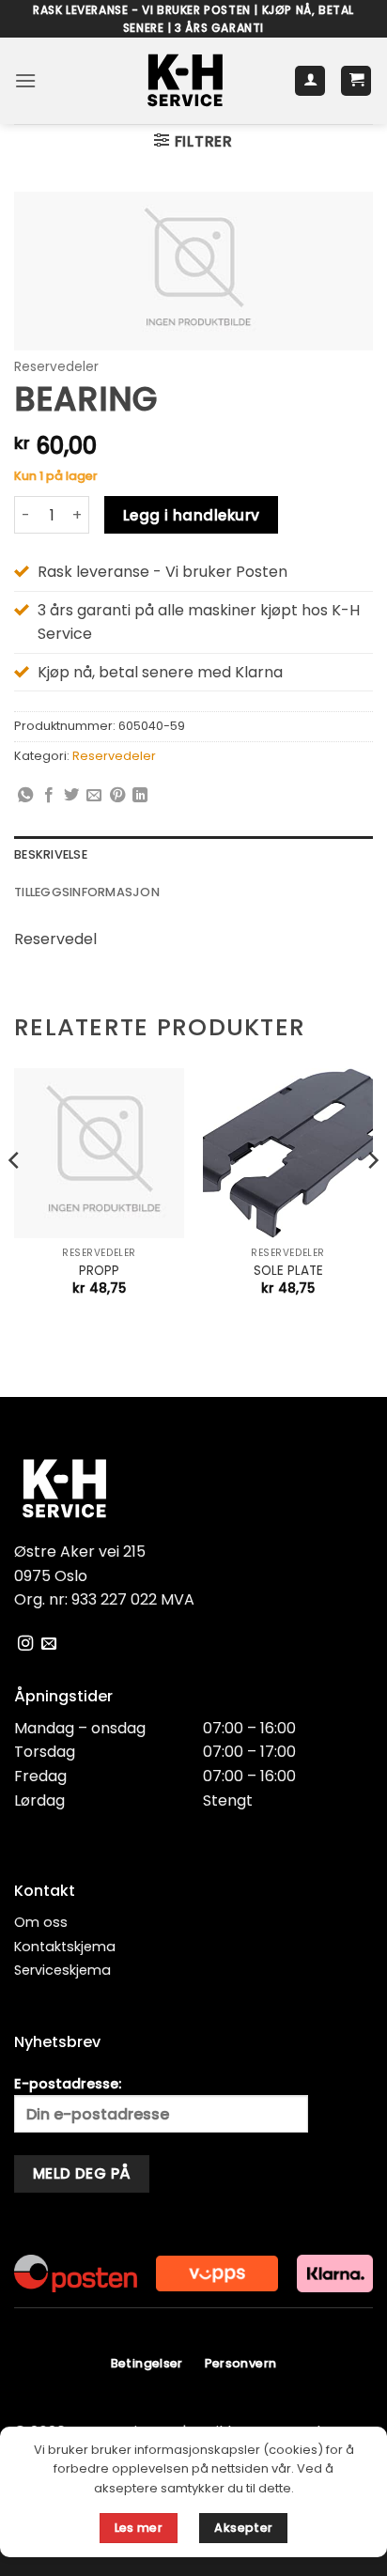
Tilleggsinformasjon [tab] (87, 892)
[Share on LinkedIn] (140, 796)
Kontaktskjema (65, 1947)
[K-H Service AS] (186, 81)
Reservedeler (56, 367)
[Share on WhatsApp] (25, 796)
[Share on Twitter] (71, 796)
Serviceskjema (62, 1970)
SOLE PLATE (288, 1271)
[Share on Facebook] (49, 796)
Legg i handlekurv (192, 515)
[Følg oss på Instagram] (25, 1644)
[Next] (372, 1198)
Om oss (41, 1922)
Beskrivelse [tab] (51, 854)
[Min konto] (310, 81)
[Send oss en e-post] (49, 1644)
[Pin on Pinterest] (117, 796)
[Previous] (15, 1198)
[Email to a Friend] (94, 796)
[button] (25, 80)
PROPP (99, 1271)
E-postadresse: (68, 2084)
